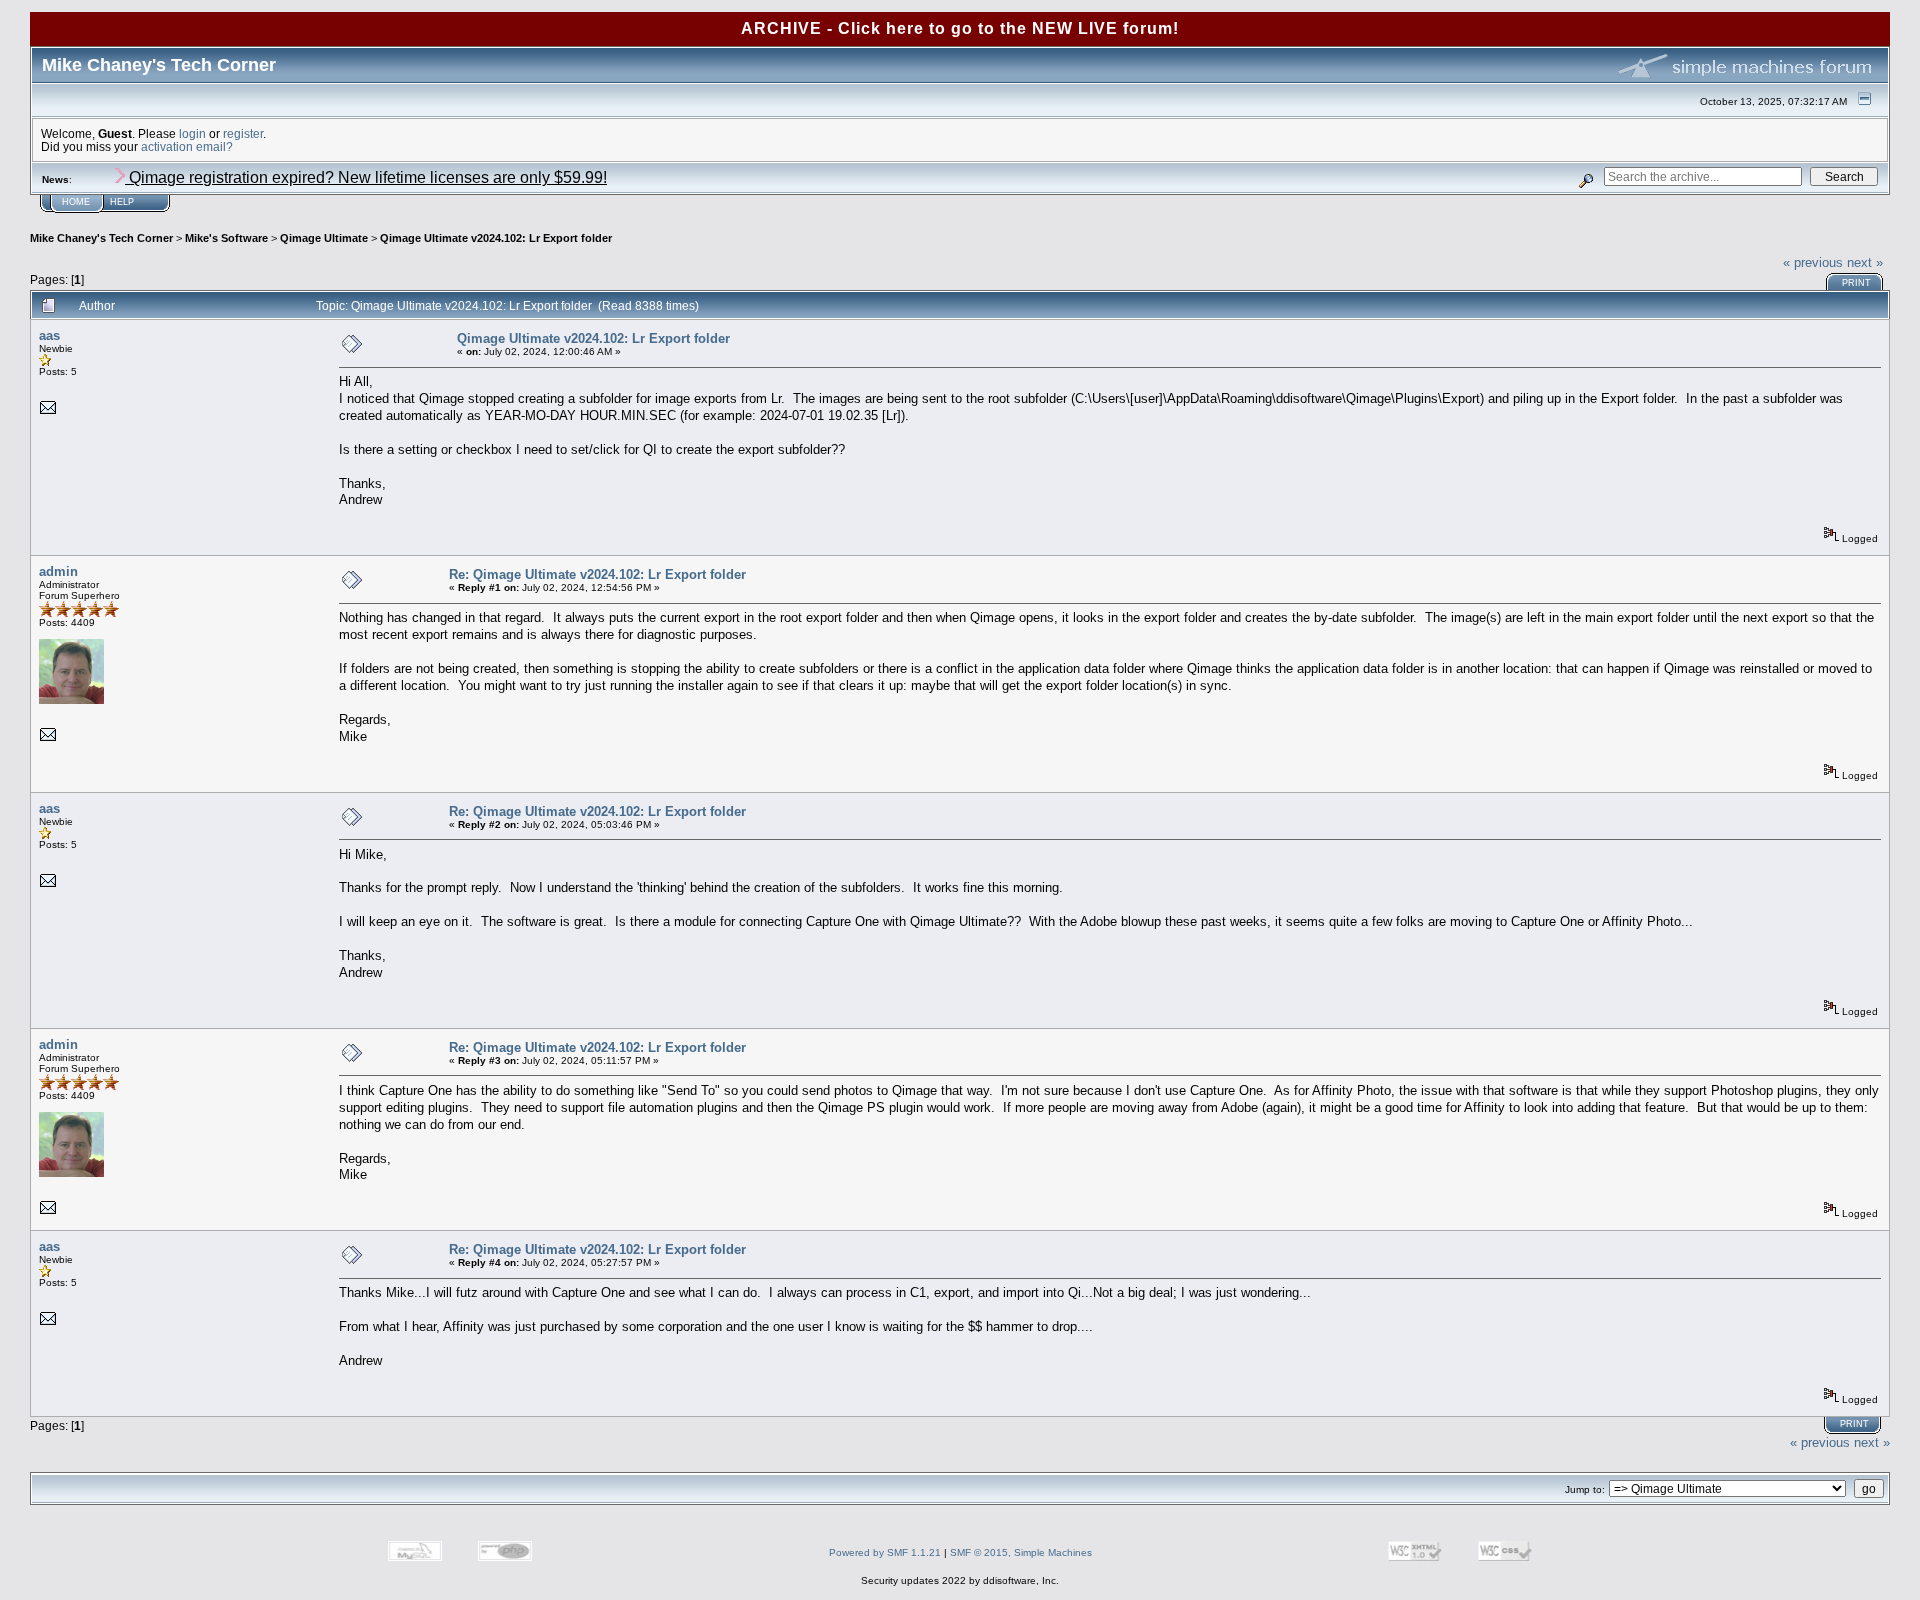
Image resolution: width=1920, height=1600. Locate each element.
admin (58, 571)
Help (122, 202)
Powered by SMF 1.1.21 (885, 1552)
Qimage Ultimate (324, 238)
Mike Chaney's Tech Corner (101, 238)
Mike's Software (226, 238)
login (192, 133)
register (243, 133)
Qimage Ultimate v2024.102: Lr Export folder (496, 238)
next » (1865, 262)
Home (76, 202)
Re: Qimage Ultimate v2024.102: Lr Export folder (597, 574)
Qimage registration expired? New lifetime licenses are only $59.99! (366, 177)
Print (1856, 283)
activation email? (187, 146)
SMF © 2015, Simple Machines (1021, 1552)
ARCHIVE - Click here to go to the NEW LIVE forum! (960, 28)
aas (49, 335)
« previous (1813, 262)
